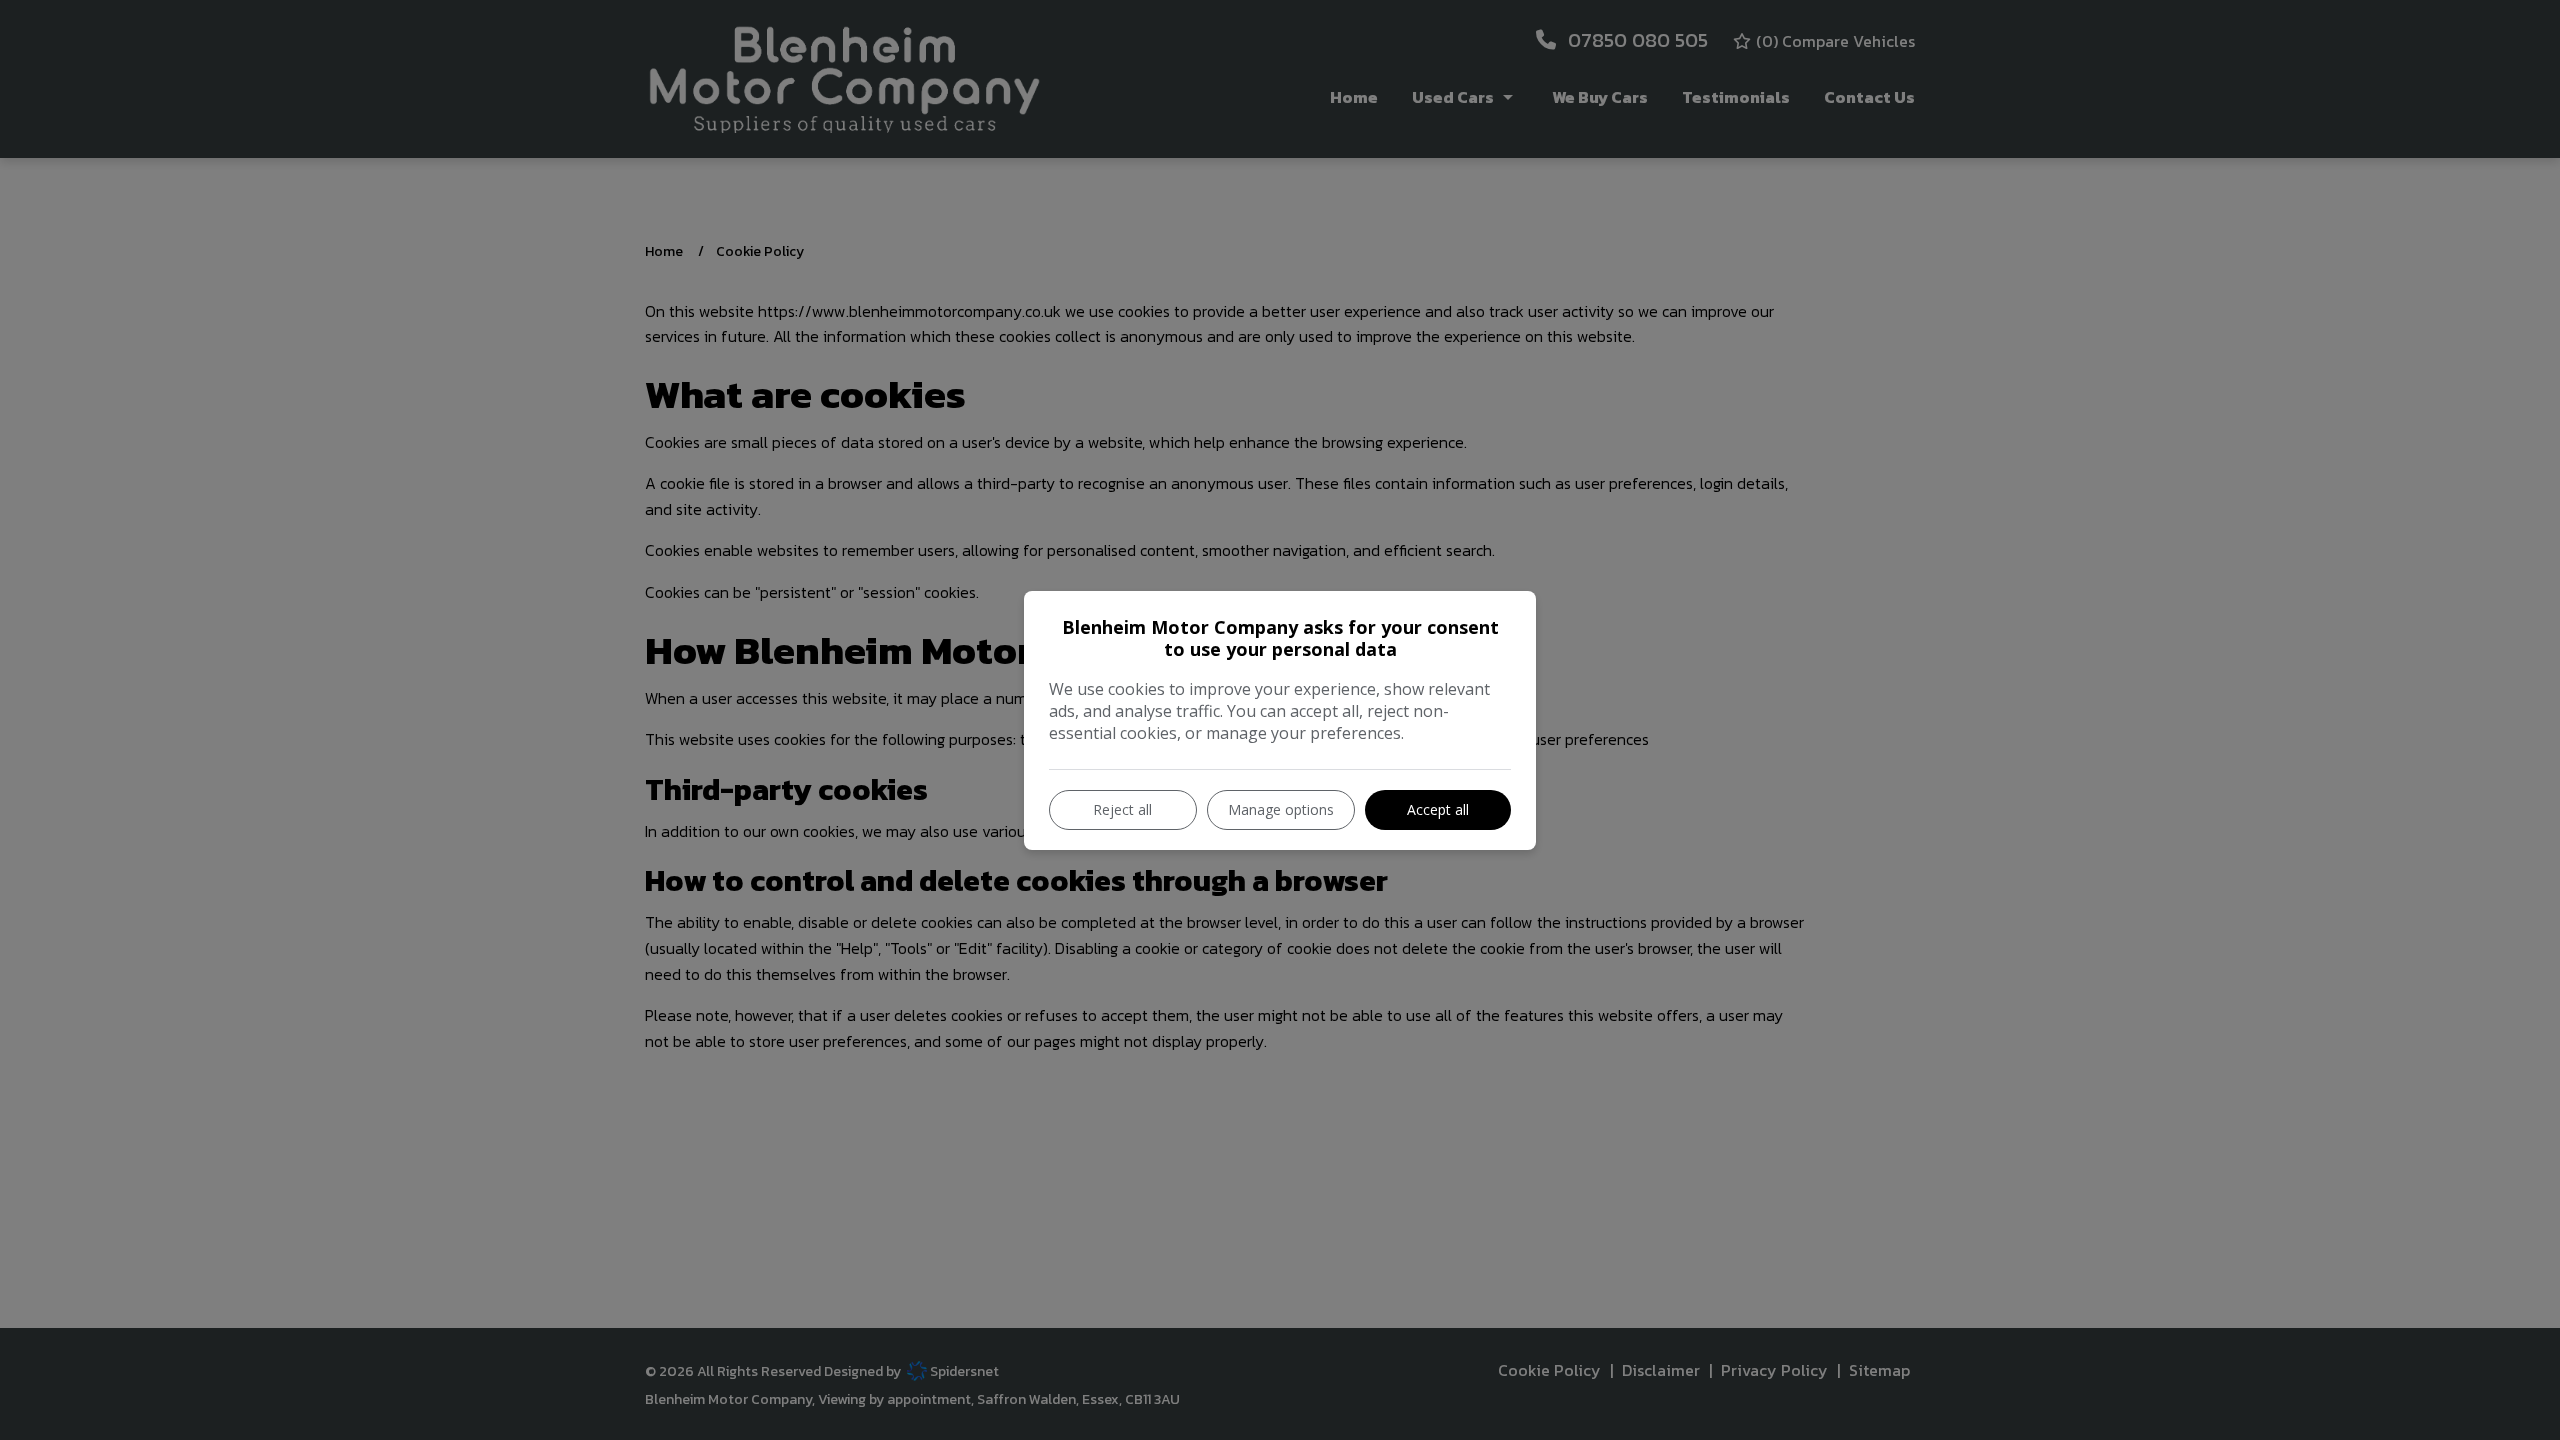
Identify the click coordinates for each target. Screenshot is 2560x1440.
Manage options (1281, 809)
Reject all (1122, 809)
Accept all (1438, 809)
